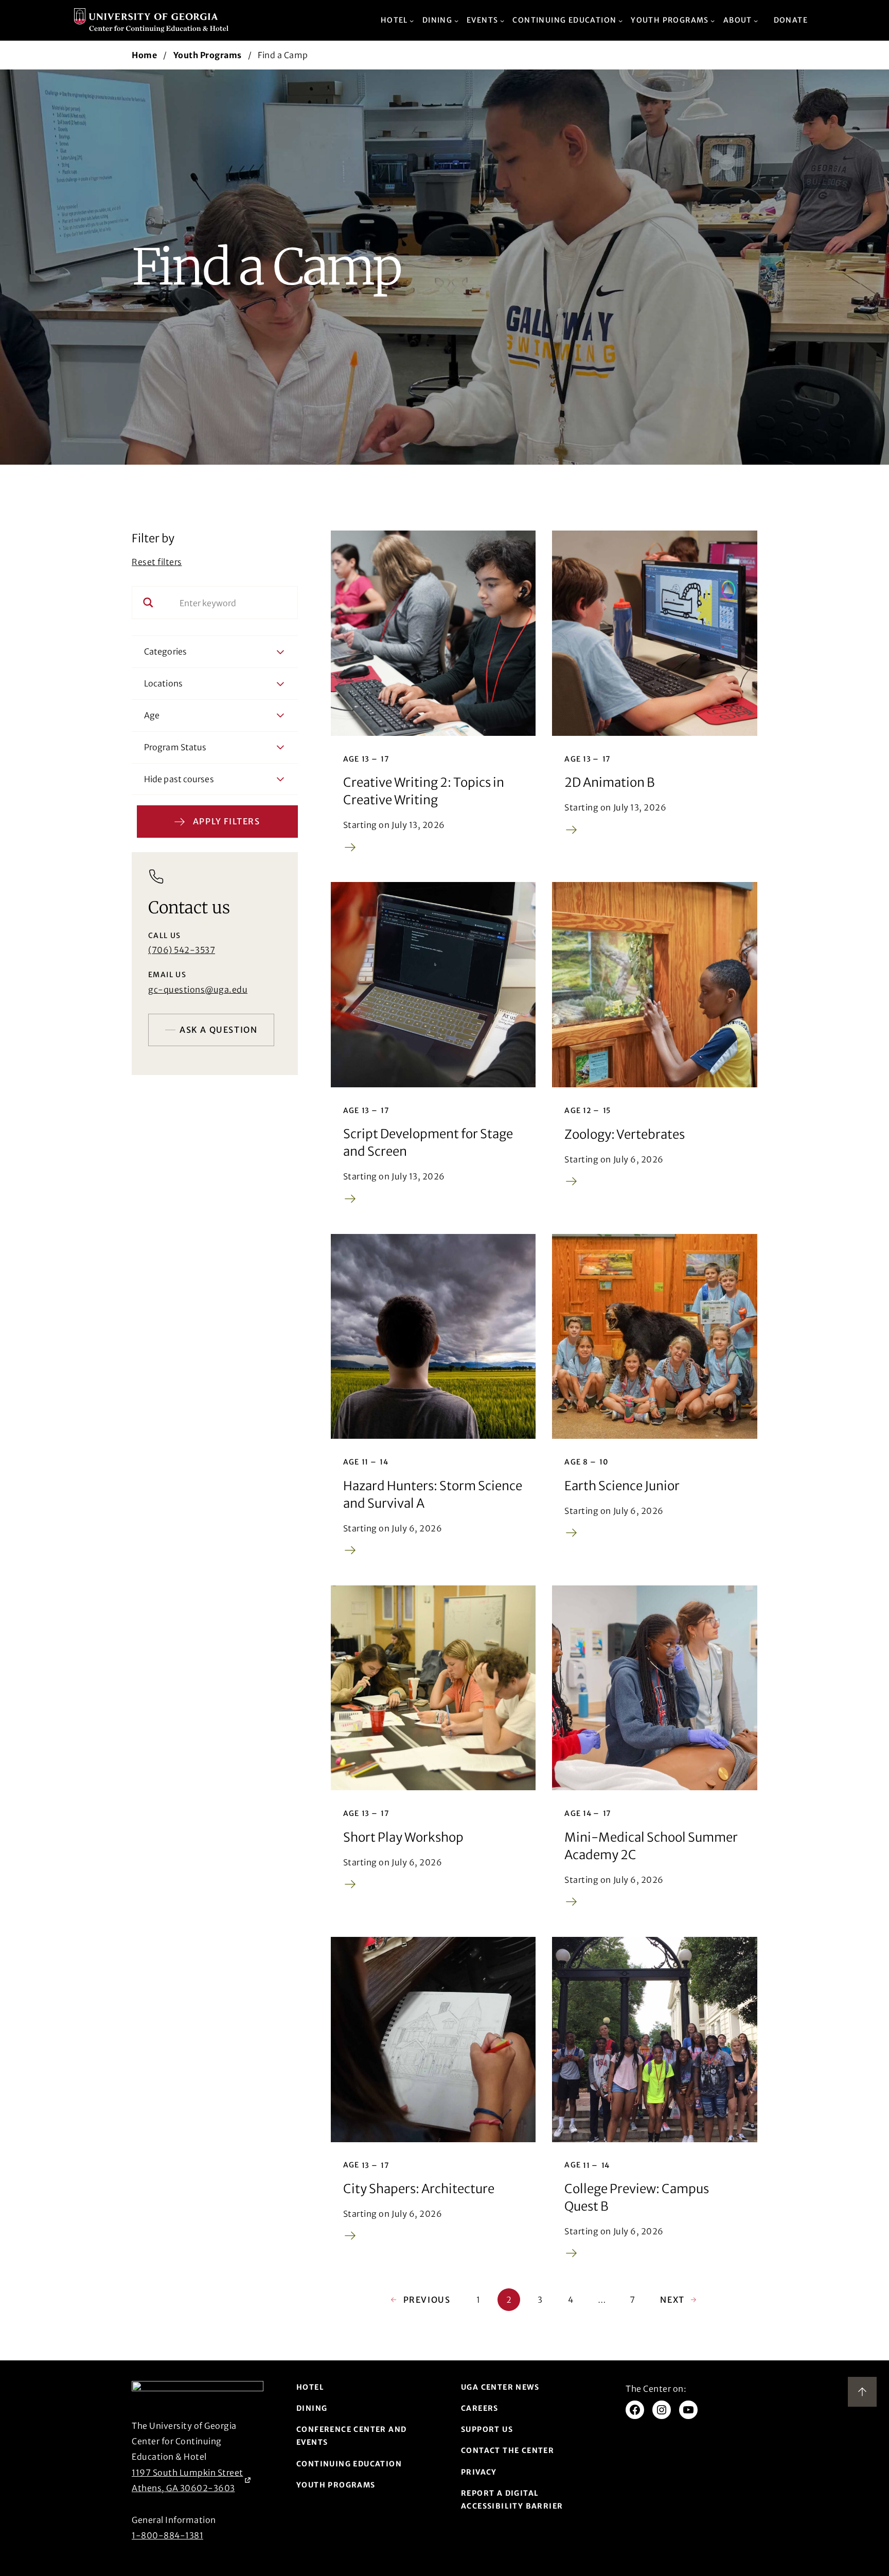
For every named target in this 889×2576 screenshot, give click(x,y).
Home (144, 55)
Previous (420, 2300)
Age (152, 715)
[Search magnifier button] (148, 603)
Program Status (175, 747)
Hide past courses (179, 779)
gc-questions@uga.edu (198, 990)
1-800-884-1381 (167, 2535)
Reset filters (157, 562)
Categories (165, 651)
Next (679, 2300)
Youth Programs (208, 55)
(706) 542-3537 (182, 950)
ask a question (218, 1030)
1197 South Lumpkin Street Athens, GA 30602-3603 (188, 2480)
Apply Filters (227, 821)
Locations (163, 683)
